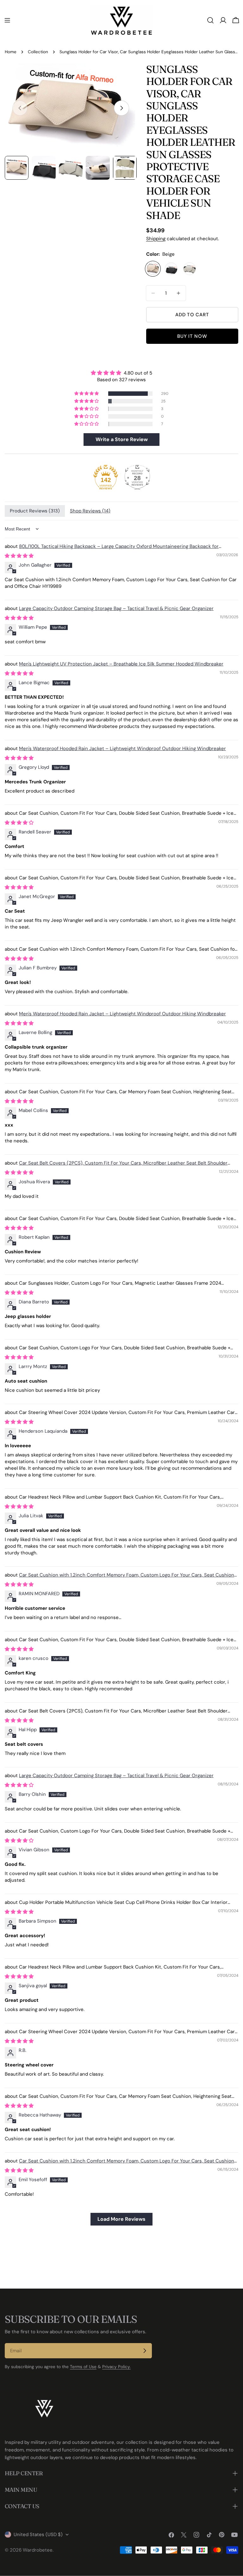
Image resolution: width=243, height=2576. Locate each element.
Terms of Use (83, 2367)
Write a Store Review (122, 439)
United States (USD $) (38, 2534)
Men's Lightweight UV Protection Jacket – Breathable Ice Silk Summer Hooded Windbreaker (121, 664)
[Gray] (190, 269)
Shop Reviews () (90, 511)
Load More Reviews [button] (121, 2219)
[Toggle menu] (7, 20)
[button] (87, 394)
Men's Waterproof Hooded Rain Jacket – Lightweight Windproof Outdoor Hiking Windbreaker (122, 748)
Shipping (156, 239)
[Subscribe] (145, 2351)
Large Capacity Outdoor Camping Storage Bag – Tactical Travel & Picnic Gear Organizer (116, 608)
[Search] (210, 20)
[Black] (171, 269)
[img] (121, 373)
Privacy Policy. (116, 2367)
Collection (38, 52)
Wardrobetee (38, 2550)
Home (11, 52)
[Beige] (153, 269)
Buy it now (192, 336)
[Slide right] (121, 108)
